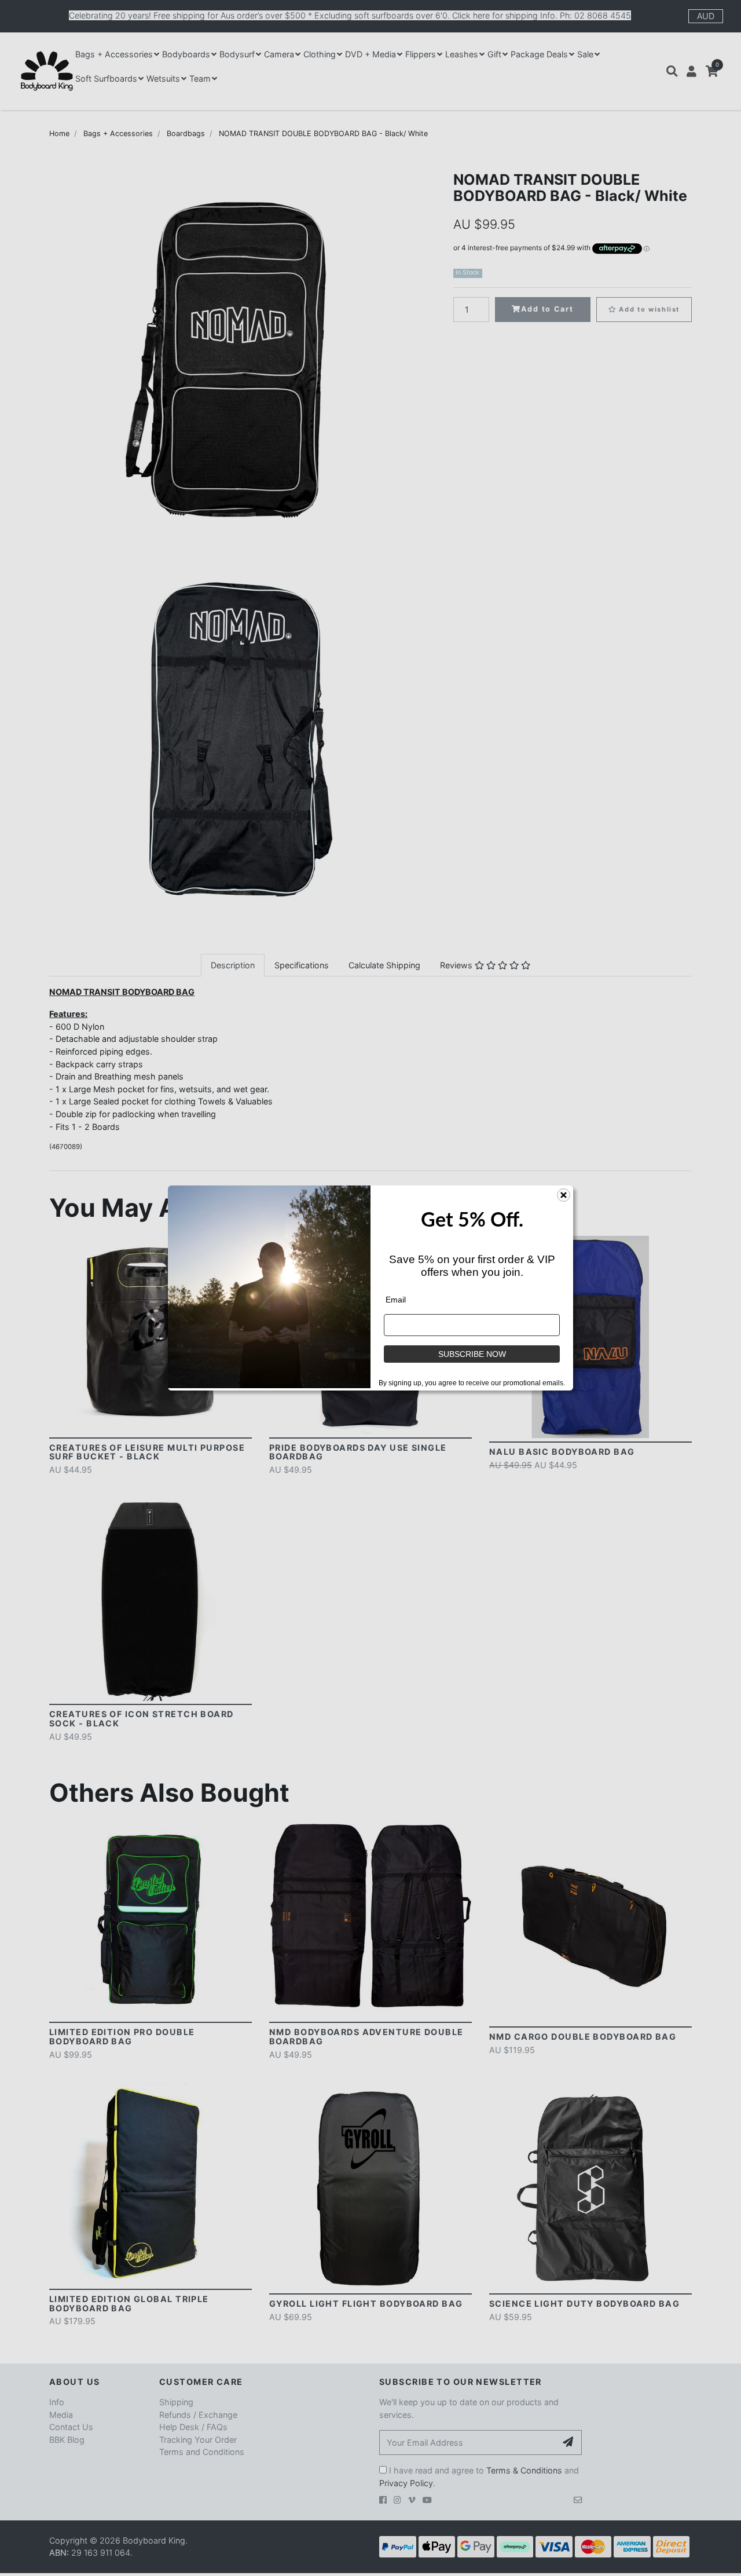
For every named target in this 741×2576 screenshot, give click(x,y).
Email (396, 1300)
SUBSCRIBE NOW (472, 1354)
